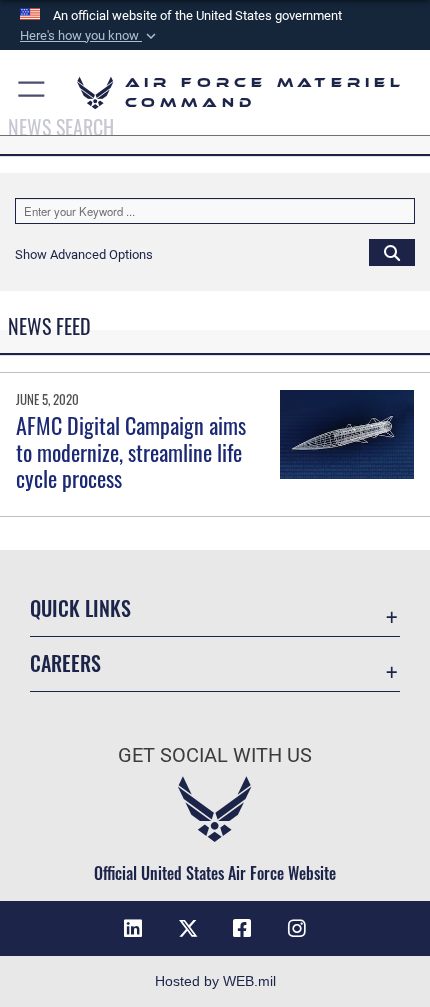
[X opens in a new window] (188, 929)
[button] (90, 36)
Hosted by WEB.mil (215, 981)
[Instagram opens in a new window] (297, 929)
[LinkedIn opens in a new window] (133, 929)
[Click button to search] (392, 252)
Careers (65, 663)
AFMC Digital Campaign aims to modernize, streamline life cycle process (131, 451)
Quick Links (80, 608)
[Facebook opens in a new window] (242, 929)
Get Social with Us (215, 755)
